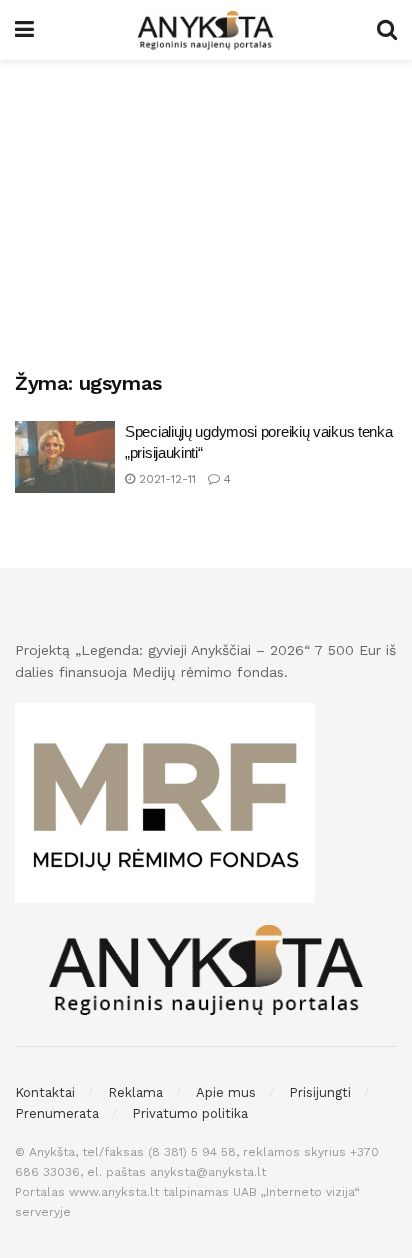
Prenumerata (57, 1113)
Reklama (135, 1092)
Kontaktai (45, 1092)
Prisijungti (320, 1092)
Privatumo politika (190, 1113)
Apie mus (226, 1092)
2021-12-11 (165, 479)
